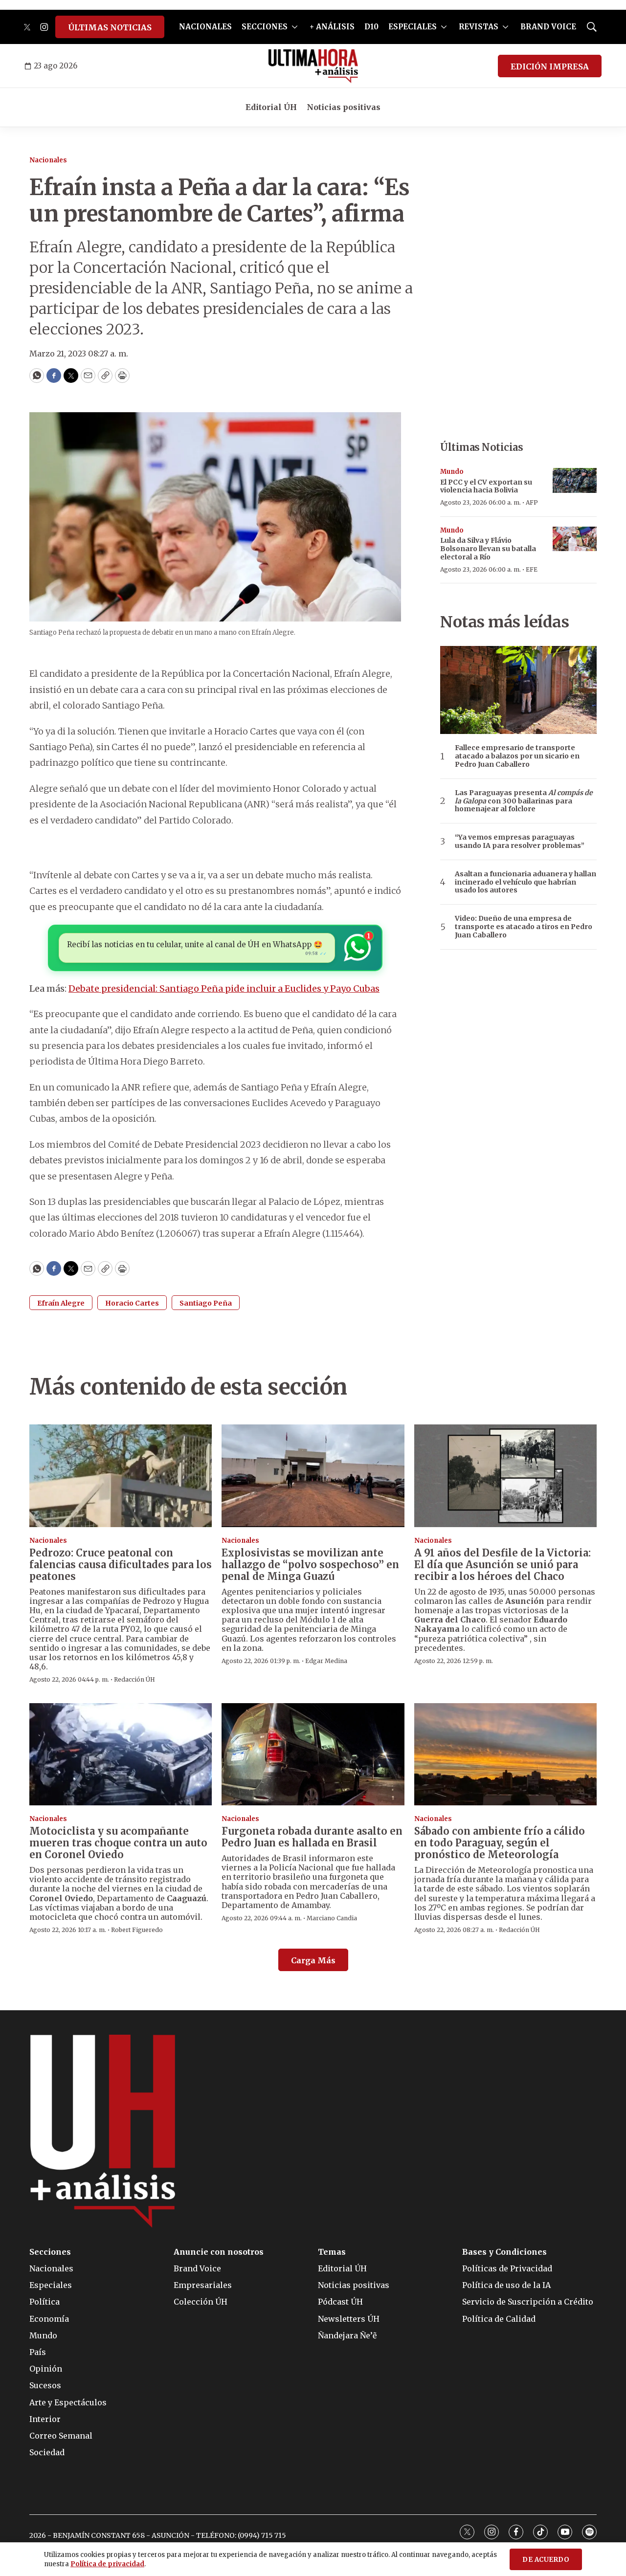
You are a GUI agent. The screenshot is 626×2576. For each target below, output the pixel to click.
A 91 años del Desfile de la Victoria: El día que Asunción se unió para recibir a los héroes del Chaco (503, 1565)
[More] (295, 27)
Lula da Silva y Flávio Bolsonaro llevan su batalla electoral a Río (488, 549)
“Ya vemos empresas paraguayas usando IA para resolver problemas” (520, 842)
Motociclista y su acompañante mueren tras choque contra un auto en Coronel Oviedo (118, 1843)
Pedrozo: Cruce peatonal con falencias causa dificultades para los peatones (121, 1565)
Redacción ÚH (134, 1679)
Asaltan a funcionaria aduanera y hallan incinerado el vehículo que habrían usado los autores (525, 882)
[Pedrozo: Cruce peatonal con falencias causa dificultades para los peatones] (121, 1476)
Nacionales (48, 160)
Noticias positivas (344, 107)
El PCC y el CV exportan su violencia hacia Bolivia (486, 486)
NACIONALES (205, 27)
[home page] (313, 66)
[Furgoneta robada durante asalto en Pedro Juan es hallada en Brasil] (313, 1754)
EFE (532, 569)
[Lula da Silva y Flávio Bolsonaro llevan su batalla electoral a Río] (575, 539)
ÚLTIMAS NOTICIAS (110, 27)
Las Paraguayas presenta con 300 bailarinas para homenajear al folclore (524, 801)
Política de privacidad (107, 2564)
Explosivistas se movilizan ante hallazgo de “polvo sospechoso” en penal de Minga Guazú (310, 1565)
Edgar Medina (326, 1661)
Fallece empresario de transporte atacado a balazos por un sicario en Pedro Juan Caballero (517, 756)
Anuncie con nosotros (219, 2252)
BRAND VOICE (548, 27)
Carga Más (313, 1960)
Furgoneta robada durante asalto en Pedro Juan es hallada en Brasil (312, 1837)
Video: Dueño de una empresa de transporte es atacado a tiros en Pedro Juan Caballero (524, 927)
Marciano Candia (332, 1918)
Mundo (452, 472)
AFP (532, 502)
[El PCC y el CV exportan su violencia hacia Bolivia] (575, 480)
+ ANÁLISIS (332, 27)
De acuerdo (546, 2560)
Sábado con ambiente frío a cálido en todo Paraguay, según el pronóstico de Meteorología (500, 1843)
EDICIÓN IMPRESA (550, 67)
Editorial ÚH (271, 107)
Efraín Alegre (61, 1303)
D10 (371, 27)
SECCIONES (265, 27)
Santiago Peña (206, 1303)
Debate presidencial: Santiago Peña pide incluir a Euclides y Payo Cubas (224, 988)
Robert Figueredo (137, 1930)
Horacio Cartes (132, 1303)
